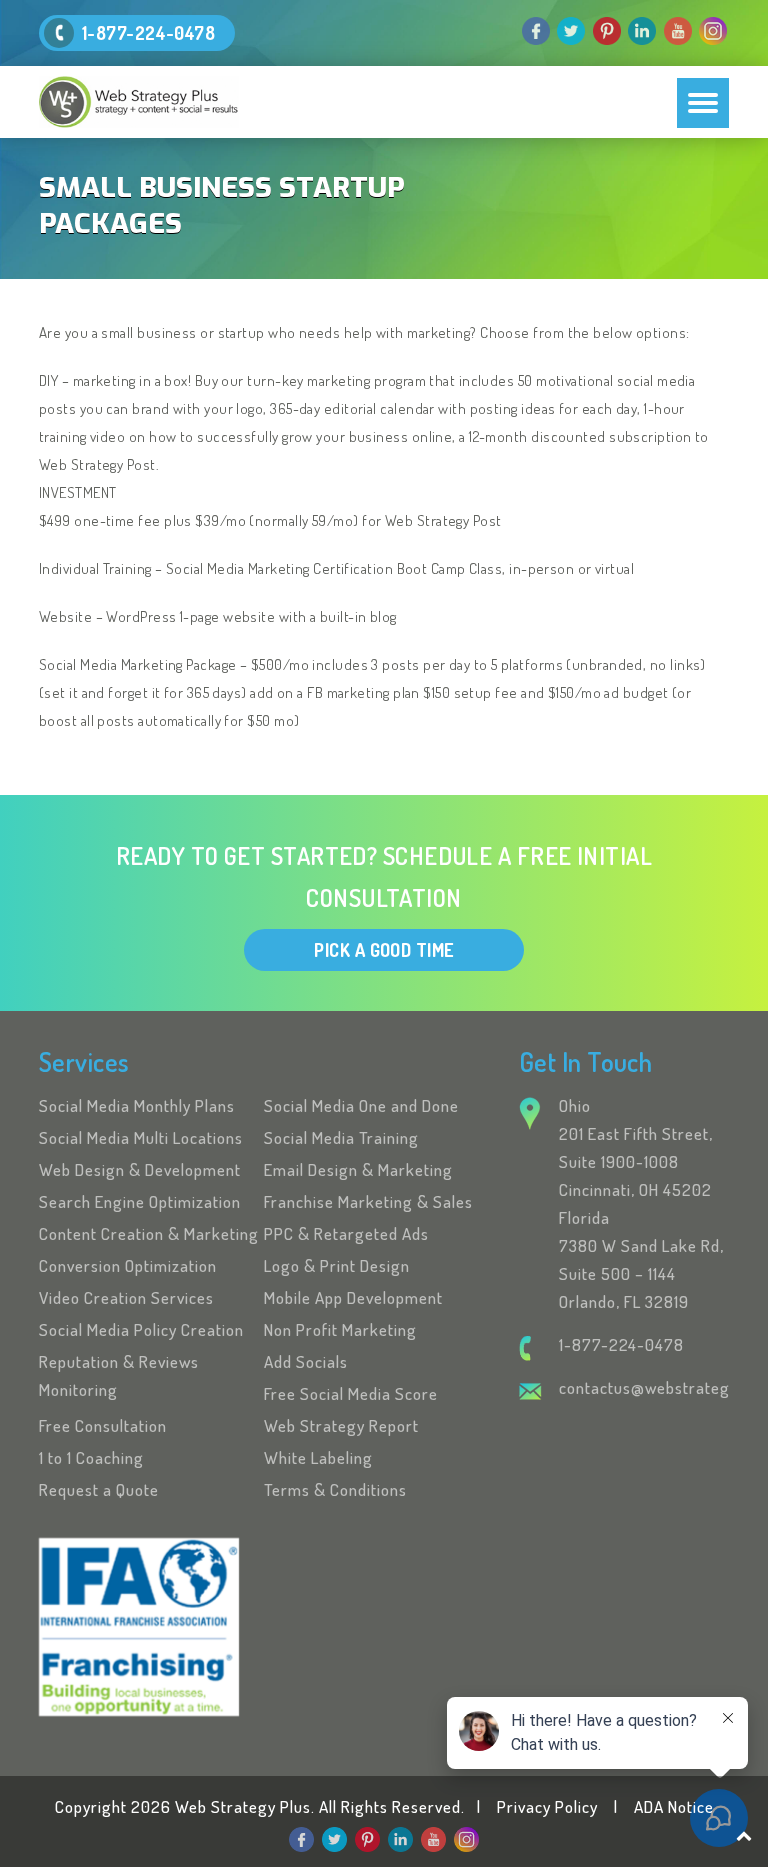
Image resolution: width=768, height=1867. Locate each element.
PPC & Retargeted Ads (346, 1233)
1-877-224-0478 (148, 33)
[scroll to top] (744, 1835)
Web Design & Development (140, 1169)
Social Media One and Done (361, 1105)
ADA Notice (674, 1806)
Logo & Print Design (337, 1265)
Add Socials (306, 1361)
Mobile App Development (353, 1297)
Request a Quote (99, 1489)
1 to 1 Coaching (91, 1457)
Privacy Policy (547, 1806)
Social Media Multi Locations (141, 1137)
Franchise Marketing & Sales (368, 1201)
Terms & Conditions (335, 1489)
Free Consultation (103, 1425)
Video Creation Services (126, 1297)
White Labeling (318, 1457)
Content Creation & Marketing (149, 1233)
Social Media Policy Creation (141, 1329)
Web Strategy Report (341, 1425)
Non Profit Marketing (340, 1329)
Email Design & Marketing (358, 1169)
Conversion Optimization (128, 1265)
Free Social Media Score (351, 1393)
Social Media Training (341, 1137)
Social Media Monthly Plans (137, 1105)
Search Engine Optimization (140, 1201)
